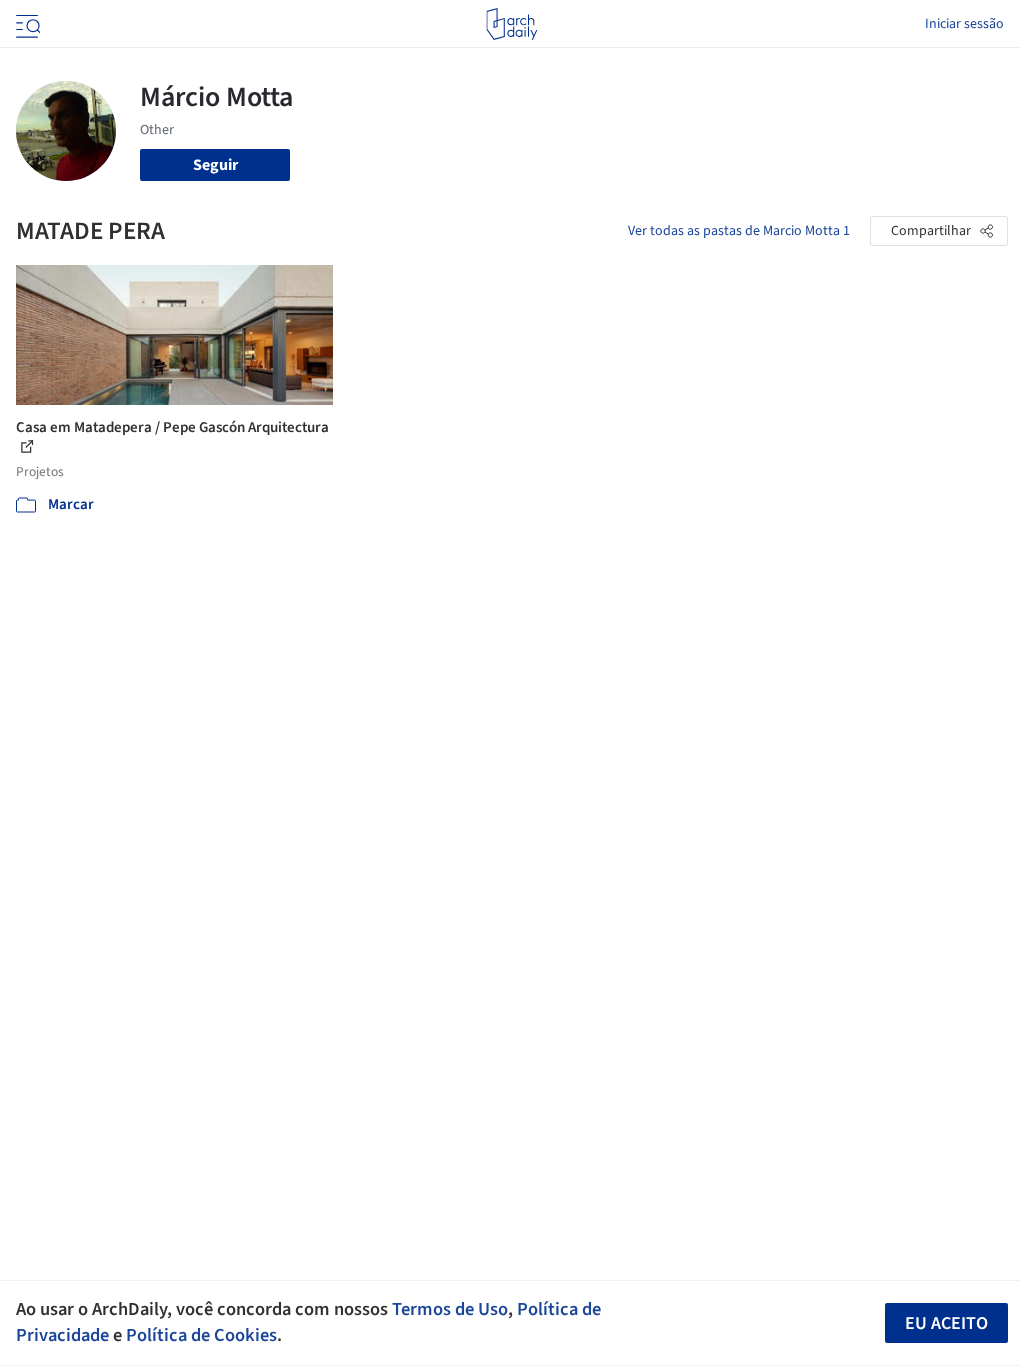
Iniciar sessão (964, 24)
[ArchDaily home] (511, 24)
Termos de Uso (450, 1309)
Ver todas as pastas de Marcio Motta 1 (739, 231)
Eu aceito (946, 1323)
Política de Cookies (201, 1335)
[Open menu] (26, 24)
